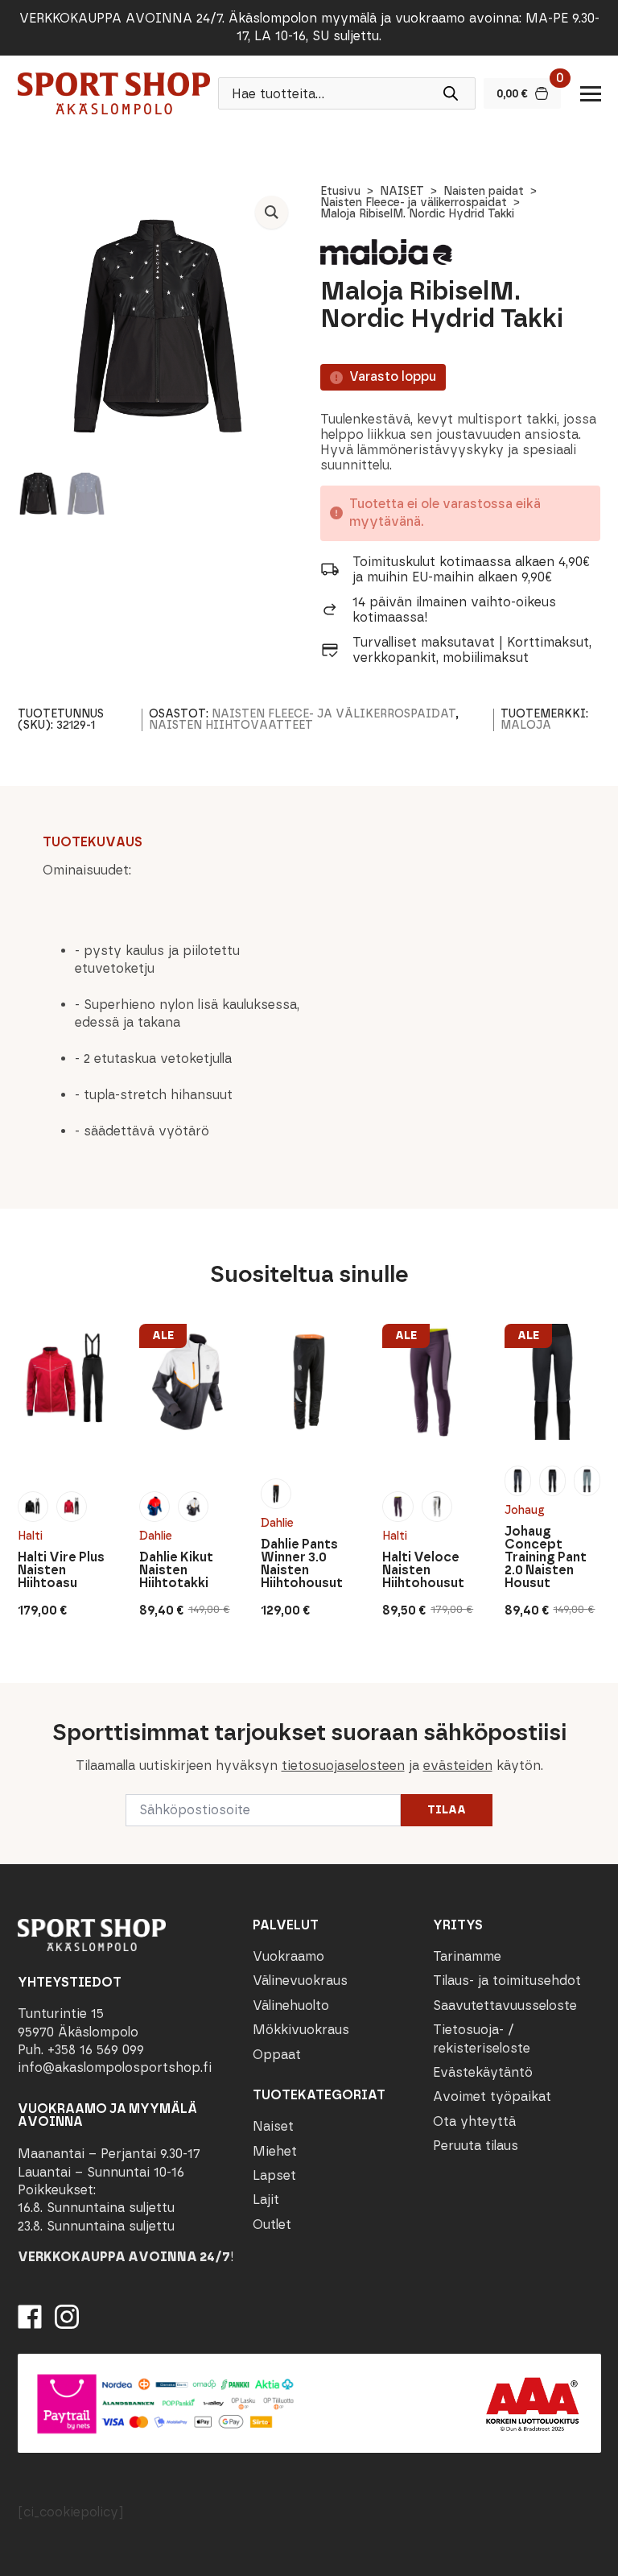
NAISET (402, 191)
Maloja (526, 725)
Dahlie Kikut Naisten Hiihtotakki (176, 1570)
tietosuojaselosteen (343, 1766)
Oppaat (277, 2055)
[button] (272, 212)
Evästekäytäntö (483, 2072)
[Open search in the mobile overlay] (347, 93)
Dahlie (156, 1536)
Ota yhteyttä (474, 2121)
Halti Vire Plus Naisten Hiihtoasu (61, 1570)
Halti (30, 1536)
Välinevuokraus (300, 1981)
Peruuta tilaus (476, 2146)
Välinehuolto (291, 2005)
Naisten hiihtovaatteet (231, 725)
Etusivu (340, 191)
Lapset (274, 2175)
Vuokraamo (288, 1956)
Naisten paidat (484, 191)
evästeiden (458, 1766)
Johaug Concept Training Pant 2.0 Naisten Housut (546, 1557)
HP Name (17, 1696)
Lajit (266, 2200)
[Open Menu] (591, 93)
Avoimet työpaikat (492, 2096)
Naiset (273, 2126)
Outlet (272, 2225)
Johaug (525, 1510)
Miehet (275, 2151)
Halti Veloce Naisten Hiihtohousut (423, 1570)
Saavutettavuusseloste (505, 2005)
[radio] (33, 1507)
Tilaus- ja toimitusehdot (507, 1981)
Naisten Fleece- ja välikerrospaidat (414, 203)
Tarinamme (467, 1956)
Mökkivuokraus (301, 2030)
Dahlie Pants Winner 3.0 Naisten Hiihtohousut (302, 1564)
